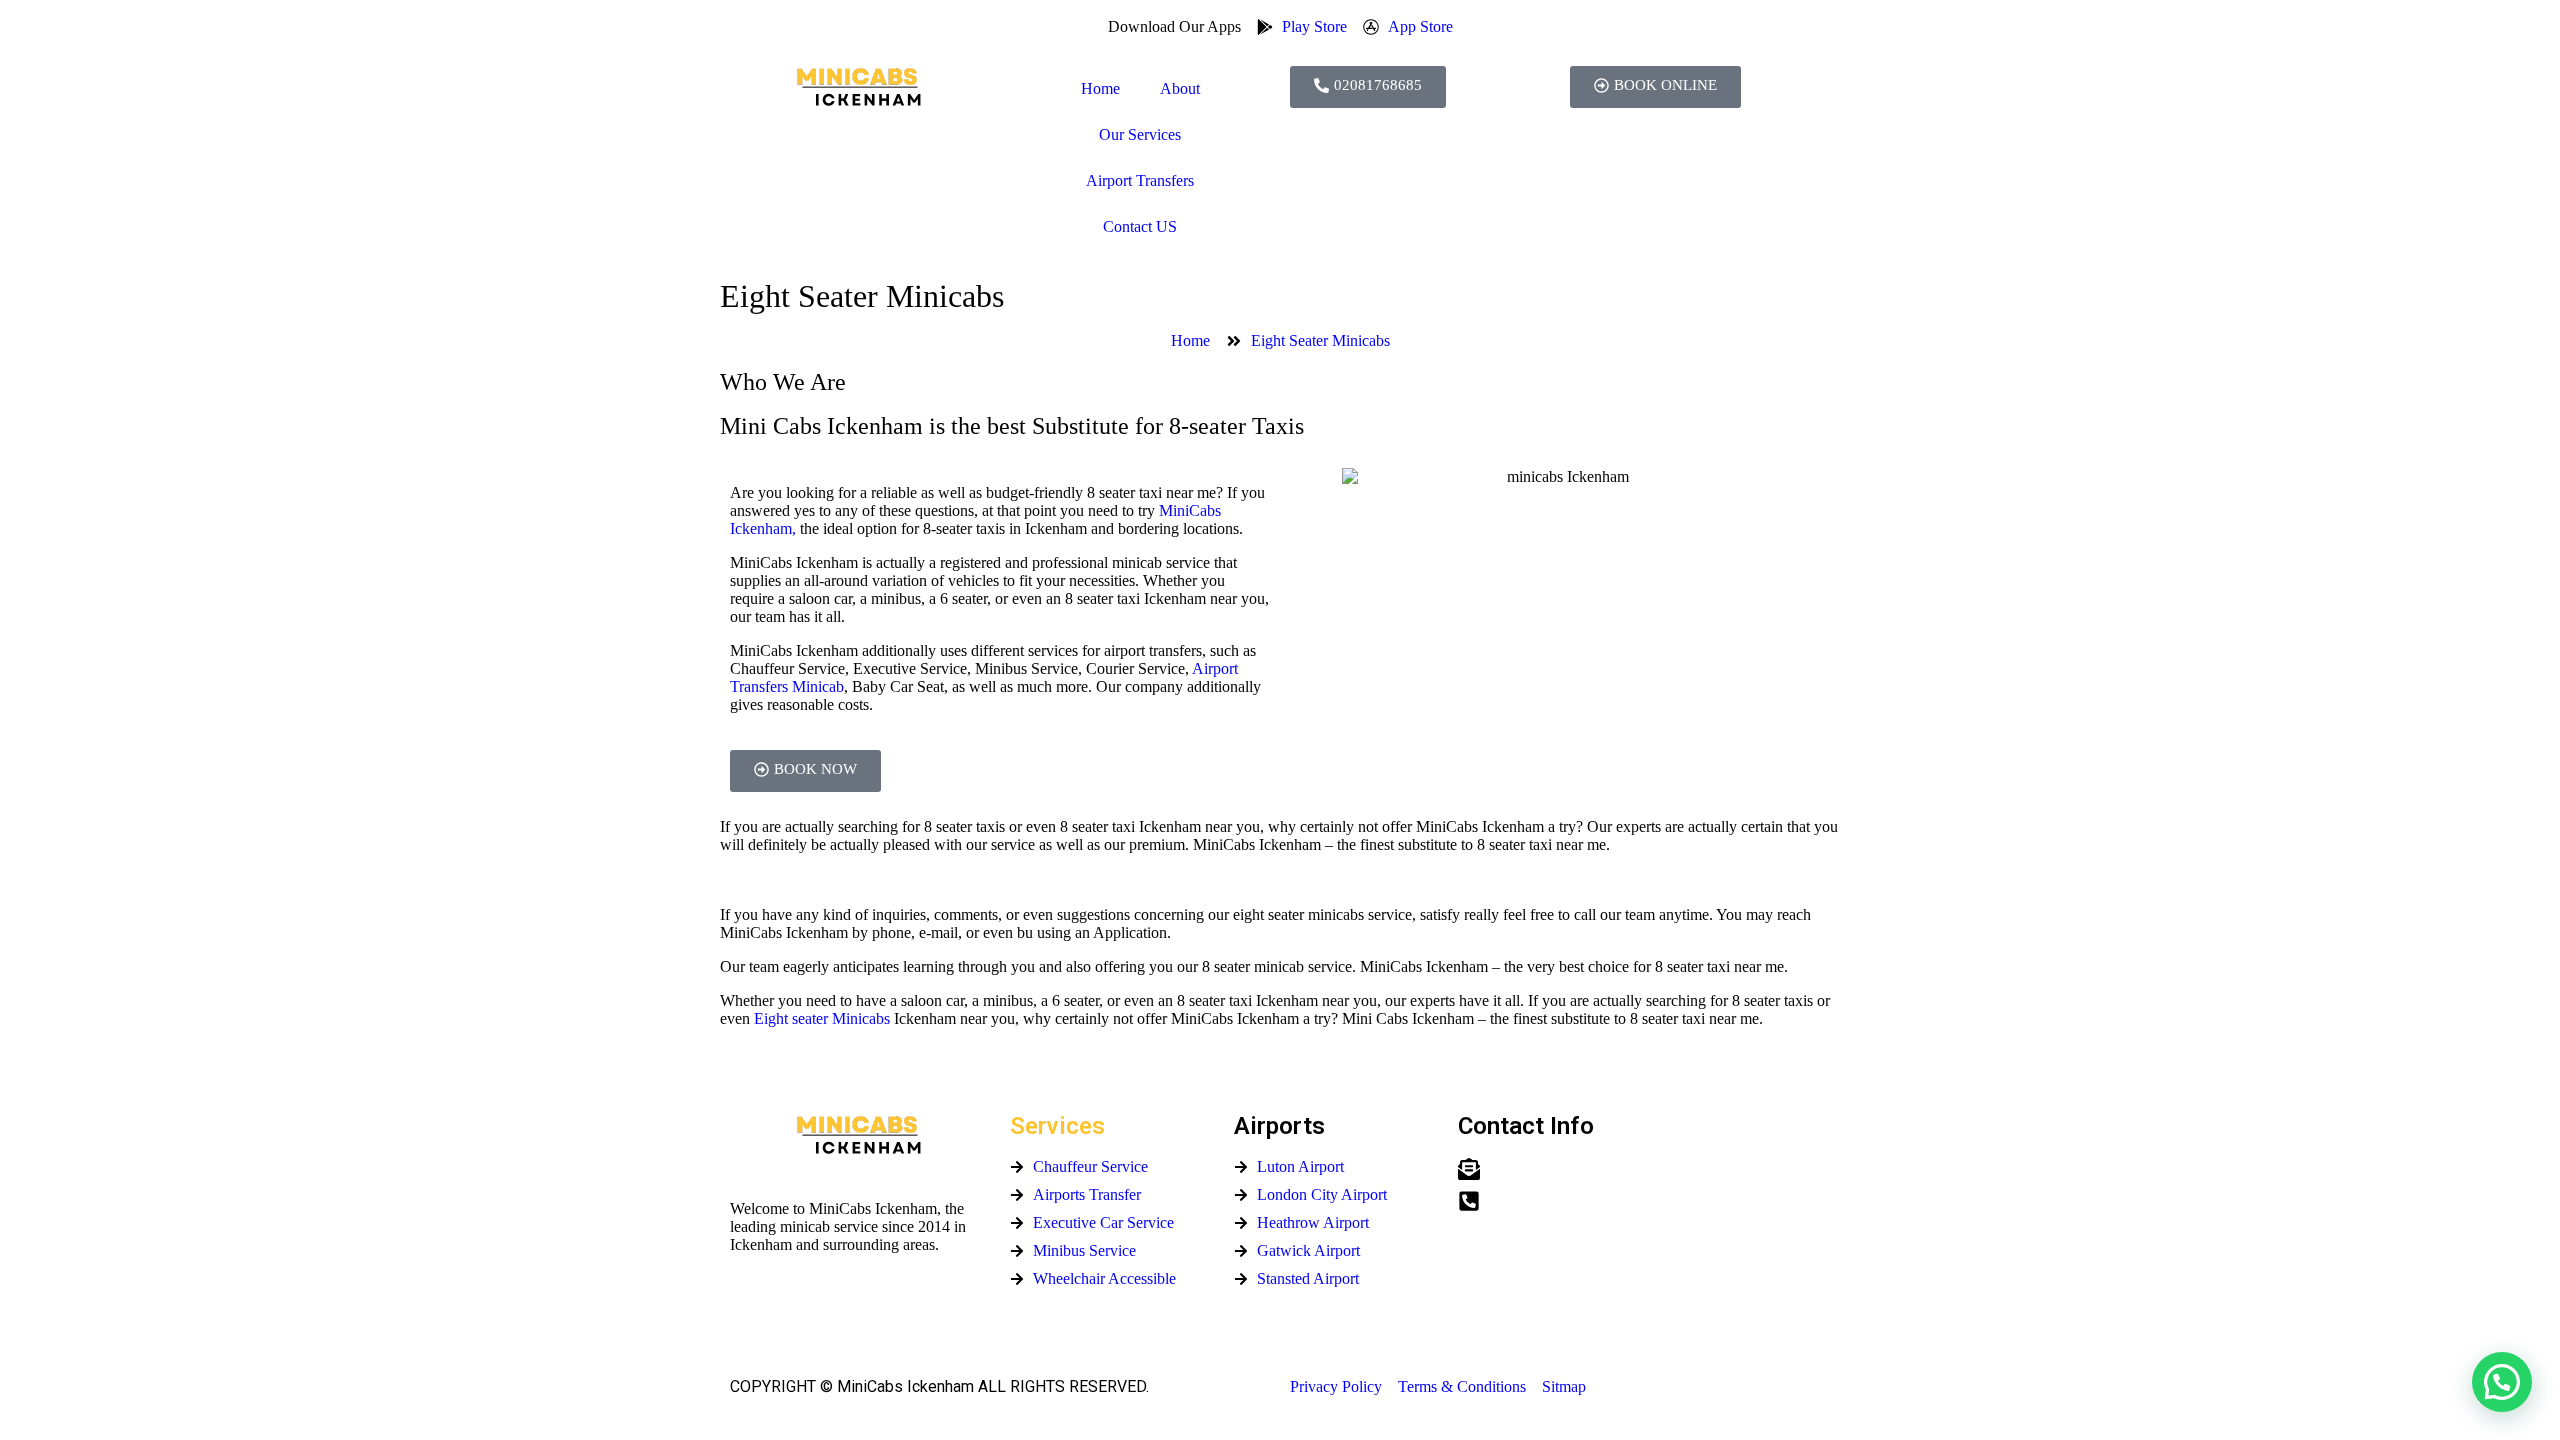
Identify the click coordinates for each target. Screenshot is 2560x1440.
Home (1100, 88)
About (1180, 88)
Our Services (1140, 134)
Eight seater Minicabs (822, 1018)
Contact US (1140, 226)
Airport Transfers (1140, 180)
